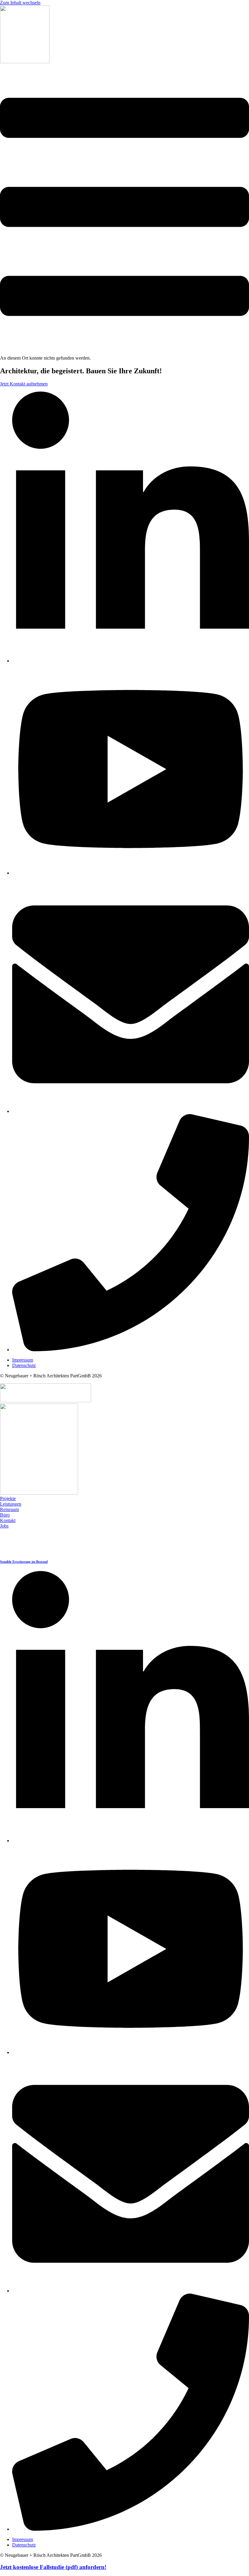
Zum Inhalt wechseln (20, 3)
